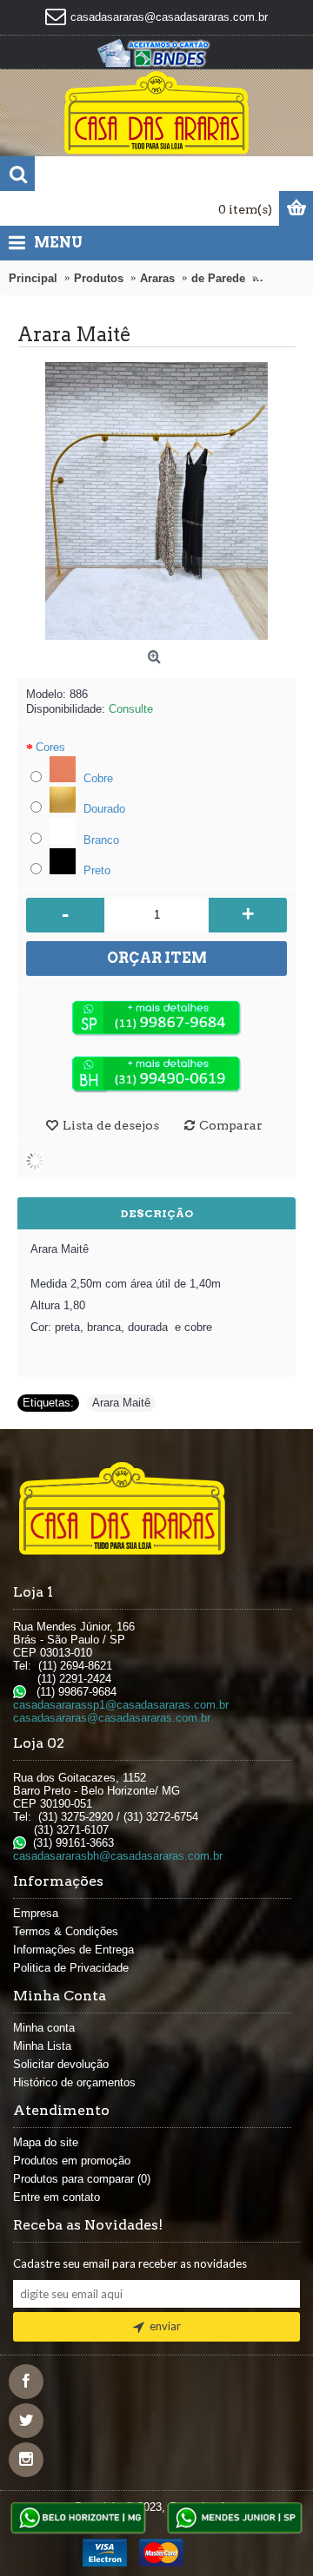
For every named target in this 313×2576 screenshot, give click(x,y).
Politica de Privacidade (71, 1968)
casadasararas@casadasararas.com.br (112, 1718)
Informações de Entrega (73, 1950)
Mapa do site (46, 2142)
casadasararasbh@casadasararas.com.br (118, 1856)
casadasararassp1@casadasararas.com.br (121, 1705)
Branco (100, 840)
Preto (95, 870)
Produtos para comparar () (82, 2179)
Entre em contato (57, 2197)
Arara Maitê (121, 1403)
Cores (50, 747)
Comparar (231, 1125)
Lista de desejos (111, 1125)
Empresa (36, 1913)
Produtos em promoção (72, 2161)
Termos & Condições (66, 1931)
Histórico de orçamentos (74, 2082)
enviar (165, 2326)
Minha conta (44, 2028)
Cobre (97, 778)
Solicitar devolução (61, 2064)
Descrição (157, 1213)
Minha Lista (42, 2046)
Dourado (103, 809)
